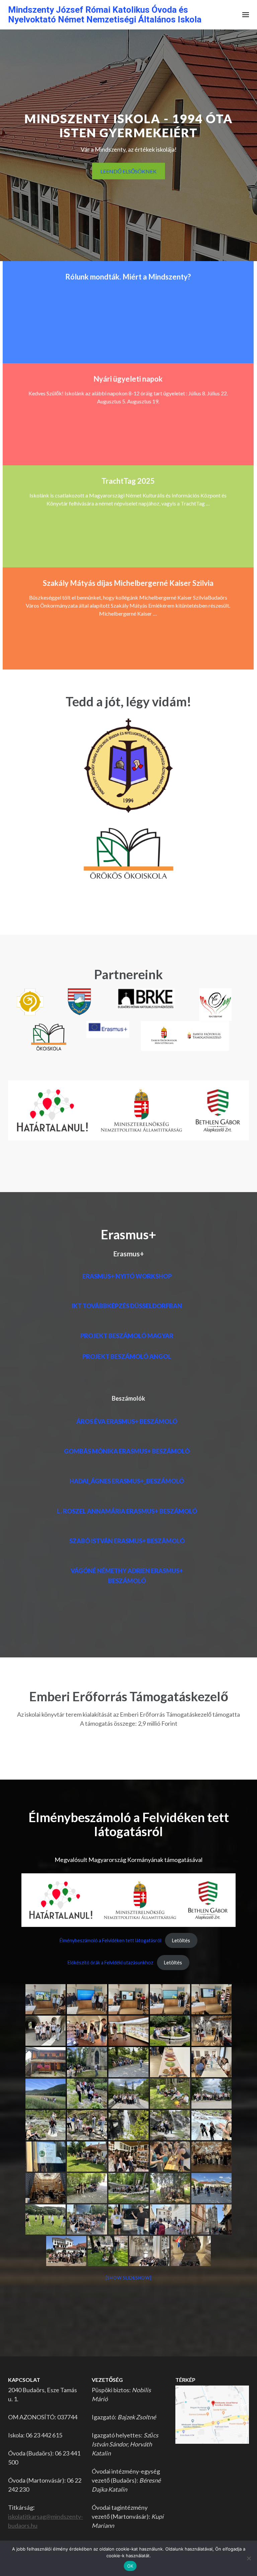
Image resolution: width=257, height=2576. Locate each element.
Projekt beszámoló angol (127, 1356)
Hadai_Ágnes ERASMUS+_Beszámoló (127, 1481)
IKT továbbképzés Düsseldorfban (127, 1306)
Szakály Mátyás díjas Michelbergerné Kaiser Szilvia (128, 583)
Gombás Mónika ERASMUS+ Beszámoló (127, 1451)
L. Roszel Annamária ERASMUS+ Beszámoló (127, 1511)
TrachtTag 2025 (128, 481)
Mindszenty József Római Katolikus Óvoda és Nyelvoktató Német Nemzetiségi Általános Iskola (105, 15)
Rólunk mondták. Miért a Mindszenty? (128, 277)
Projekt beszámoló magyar (127, 1336)
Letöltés (181, 1940)
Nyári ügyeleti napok (128, 379)
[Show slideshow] (129, 2278)
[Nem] (249, 2558)
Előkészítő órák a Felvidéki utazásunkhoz (110, 1963)
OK (130, 2566)
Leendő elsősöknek (128, 171)
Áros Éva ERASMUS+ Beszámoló (127, 1421)
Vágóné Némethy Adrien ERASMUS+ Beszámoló (127, 1576)
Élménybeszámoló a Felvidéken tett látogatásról (110, 1940)
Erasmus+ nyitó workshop (127, 1276)
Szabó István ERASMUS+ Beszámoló (127, 1541)
